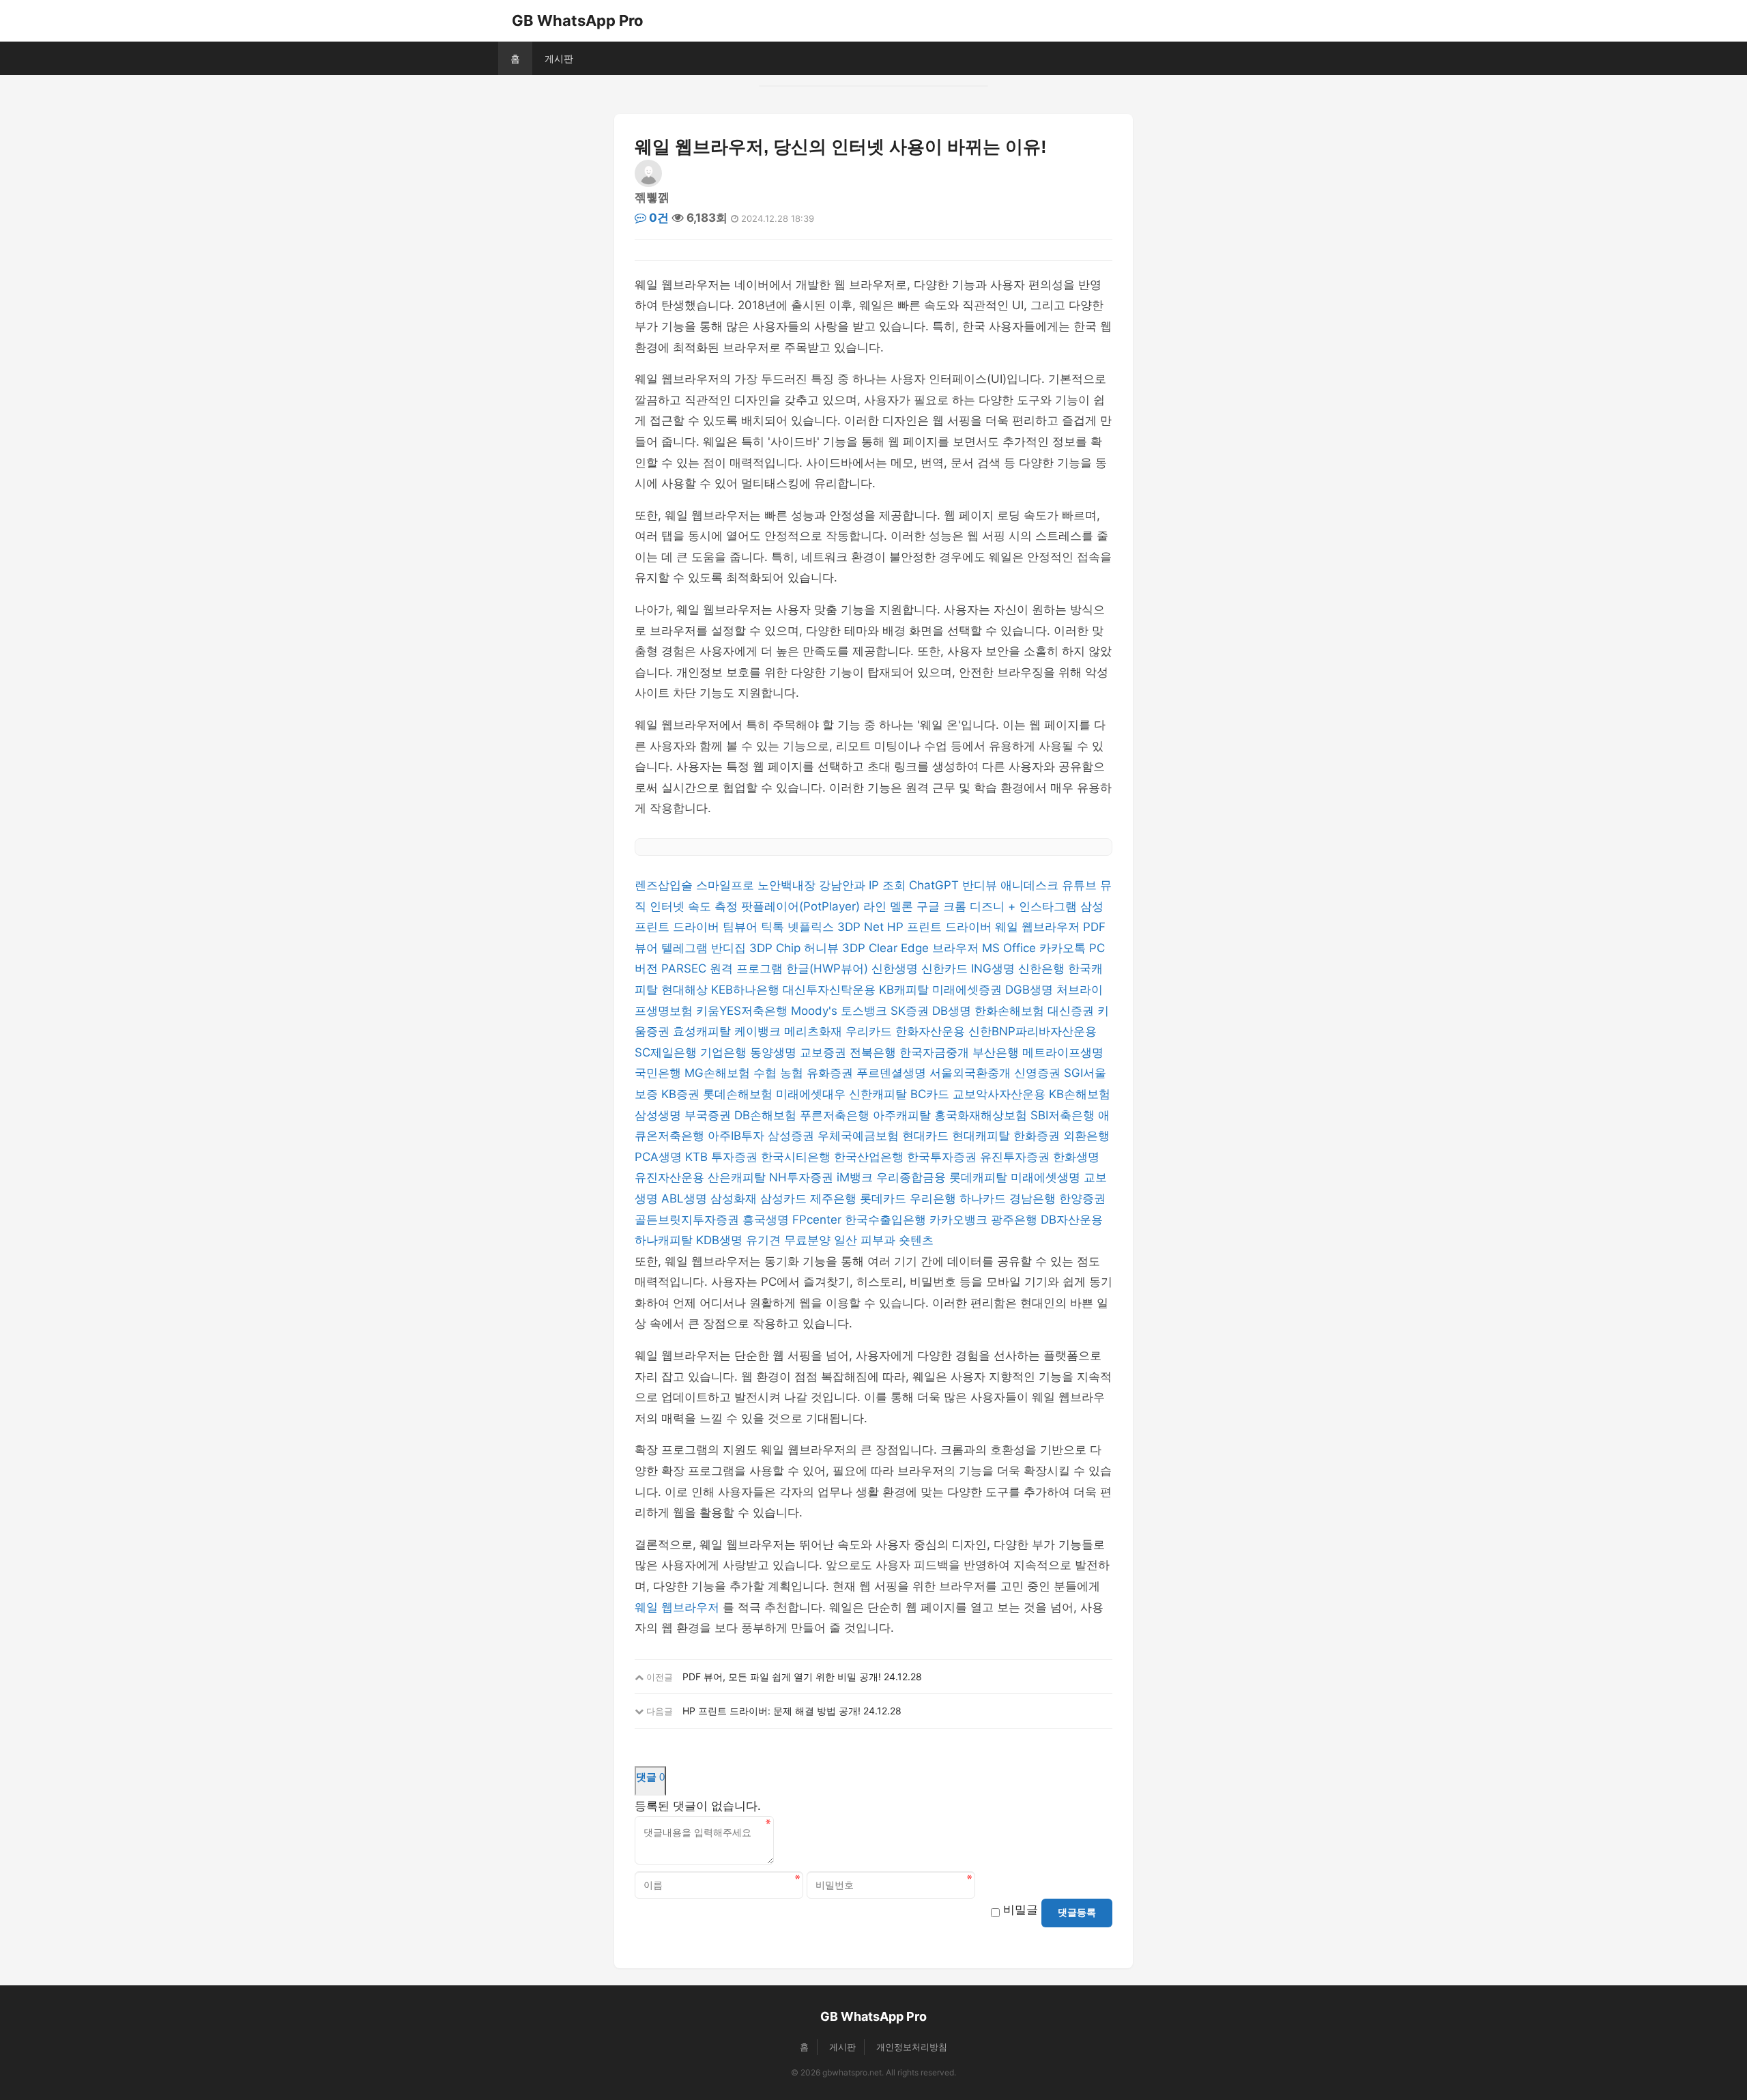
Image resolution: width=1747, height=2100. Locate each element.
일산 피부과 (866, 1240)
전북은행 (875, 1052)
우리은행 (935, 1198)
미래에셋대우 (812, 1094)
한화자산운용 (932, 1031)
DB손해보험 (767, 1115)
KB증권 (682, 1094)
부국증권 (709, 1115)
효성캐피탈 (704, 1031)
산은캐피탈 (738, 1177)
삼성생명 (660, 1115)
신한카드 (946, 968)
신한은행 (1043, 968)
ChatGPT (936, 885)
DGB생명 (1031, 990)
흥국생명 (767, 1220)
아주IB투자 (738, 1136)
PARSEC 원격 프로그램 (724, 968)
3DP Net (862, 927)
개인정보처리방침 (912, 2047)
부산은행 (997, 1052)
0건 (658, 218)
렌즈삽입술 (665, 885)
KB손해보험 (1080, 1094)
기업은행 (725, 1052)
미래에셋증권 (969, 990)
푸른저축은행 (836, 1115)
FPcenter (819, 1220)
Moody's (816, 1011)
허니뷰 (823, 948)
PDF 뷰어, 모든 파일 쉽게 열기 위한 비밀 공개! (782, 1677)
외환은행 (1086, 1136)
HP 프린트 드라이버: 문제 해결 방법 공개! (771, 1711)
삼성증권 (793, 1136)
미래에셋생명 (1047, 1177)
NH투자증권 (803, 1177)
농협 (793, 1073)
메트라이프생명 (1063, 1052)
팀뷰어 (742, 927)
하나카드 (984, 1198)
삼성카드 (785, 1198)
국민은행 (660, 1073)
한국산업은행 (870, 1157)
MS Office (1011, 948)
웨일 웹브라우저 (1039, 927)
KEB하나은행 (747, 990)
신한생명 (896, 968)
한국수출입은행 (887, 1220)
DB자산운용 (1072, 1220)
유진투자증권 (1016, 1157)
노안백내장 (788, 885)
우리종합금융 (913, 1177)
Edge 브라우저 (941, 948)
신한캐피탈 (880, 1094)
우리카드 (870, 1031)
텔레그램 (686, 948)
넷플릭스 (812, 927)
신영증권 (1039, 1073)
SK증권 (911, 1011)
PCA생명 (660, 1157)
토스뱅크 (866, 1011)
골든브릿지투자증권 (689, 1220)
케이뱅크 (759, 1031)
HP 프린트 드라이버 (941, 927)
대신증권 (1072, 1011)
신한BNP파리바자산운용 (1033, 1031)
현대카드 (927, 1136)
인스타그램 (1050, 906)
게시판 (559, 58)
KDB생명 (721, 1240)
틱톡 (774, 927)
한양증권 (1082, 1198)
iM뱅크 (856, 1177)
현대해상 (686, 990)
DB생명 (953, 1011)
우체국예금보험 (860, 1136)
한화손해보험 (1011, 1011)
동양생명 (775, 1052)
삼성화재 (735, 1198)
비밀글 (1021, 1910)
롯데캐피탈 (980, 1177)
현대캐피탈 (983, 1136)
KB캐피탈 (906, 990)
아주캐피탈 (904, 1115)
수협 (767, 1073)
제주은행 (835, 1198)
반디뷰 (981, 885)
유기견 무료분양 (790, 1240)
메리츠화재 (815, 1031)
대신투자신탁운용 (831, 990)
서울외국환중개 (972, 1073)
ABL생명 (686, 1198)
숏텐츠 (916, 1240)
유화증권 (832, 1073)
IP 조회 (889, 885)
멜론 (903, 906)
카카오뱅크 (960, 1220)
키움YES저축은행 (743, 1011)
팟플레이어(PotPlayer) (802, 906)
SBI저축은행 (1064, 1115)
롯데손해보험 (739, 1094)
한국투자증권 (943, 1157)
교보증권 (825, 1052)
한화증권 (1038, 1136)
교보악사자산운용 (1001, 1094)
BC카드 (932, 1094)
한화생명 (1076, 1157)
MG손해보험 (719, 1073)
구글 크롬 (943, 906)
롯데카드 (885, 1198)
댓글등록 (1077, 1912)
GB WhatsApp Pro (578, 20)
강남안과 (844, 885)
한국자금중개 (936, 1052)
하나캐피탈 (665, 1240)
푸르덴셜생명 (893, 1073)
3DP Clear (871, 948)
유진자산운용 (671, 1177)
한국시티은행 (797, 1157)
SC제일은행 (667, 1052)
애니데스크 (1031, 885)
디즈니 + (994, 906)
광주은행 (1016, 1220)
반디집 (730, 948)
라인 (877, 906)
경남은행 (1034, 1198)
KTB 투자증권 (723, 1157)
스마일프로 (727, 885)
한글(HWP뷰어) (829, 968)
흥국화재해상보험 (982, 1115)
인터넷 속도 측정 (695, 906)
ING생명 (995, 968)
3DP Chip (777, 948)
